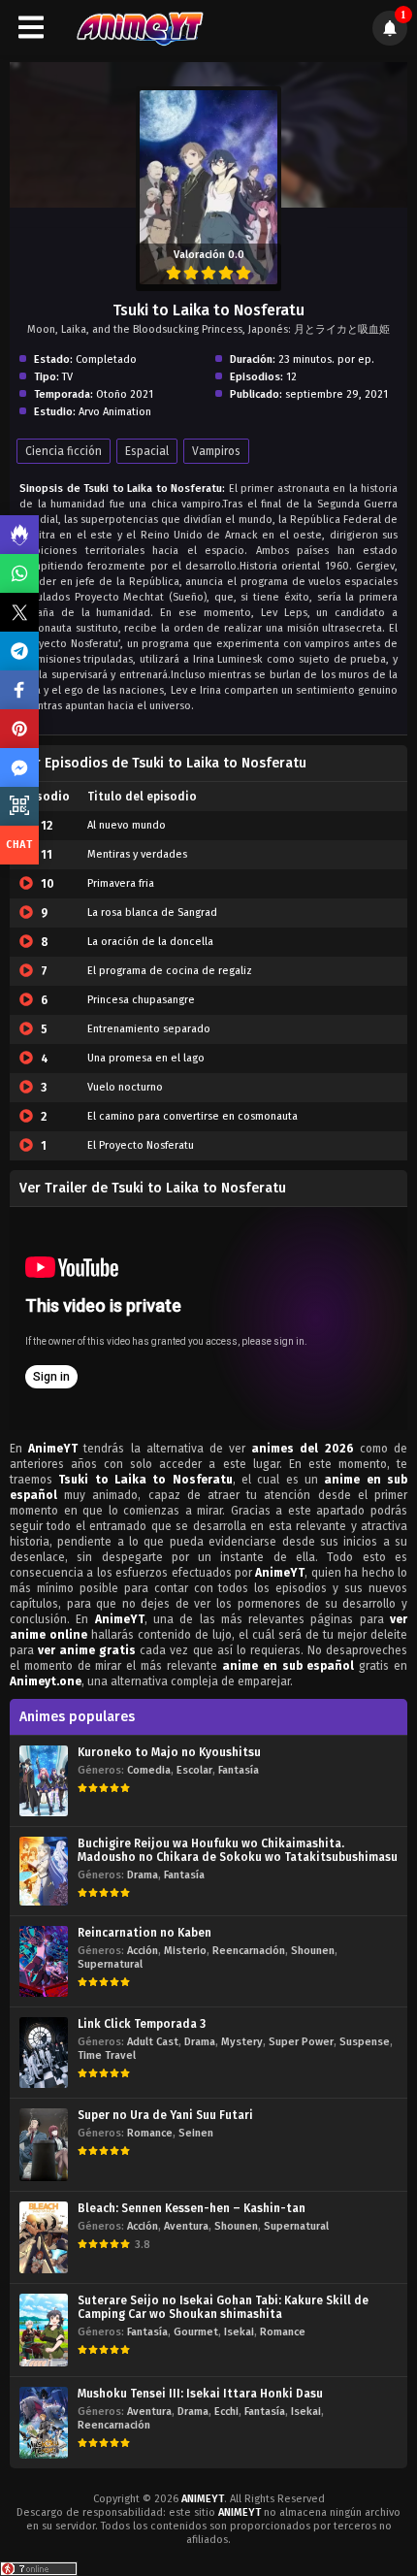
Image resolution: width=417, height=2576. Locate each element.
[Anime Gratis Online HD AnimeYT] (139, 28)
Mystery (242, 2042)
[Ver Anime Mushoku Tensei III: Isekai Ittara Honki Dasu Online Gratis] (44, 2422)
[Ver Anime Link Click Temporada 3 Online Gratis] (44, 2053)
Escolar (194, 1770)
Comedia (149, 1770)
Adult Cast (153, 2042)
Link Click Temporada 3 (142, 2024)
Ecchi (226, 2412)
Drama (143, 1875)
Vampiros (216, 451)
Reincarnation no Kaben (144, 1933)
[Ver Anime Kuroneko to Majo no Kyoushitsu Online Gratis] (44, 1781)
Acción (143, 1951)
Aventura (186, 2226)
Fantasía (239, 1770)
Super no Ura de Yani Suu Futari (165, 2115)
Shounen (313, 1951)
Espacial (147, 451)
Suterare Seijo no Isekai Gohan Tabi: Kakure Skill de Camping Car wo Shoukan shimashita (223, 2307)
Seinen (196, 2133)
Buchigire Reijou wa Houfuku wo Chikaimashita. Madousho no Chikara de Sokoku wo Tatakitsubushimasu (238, 1850)
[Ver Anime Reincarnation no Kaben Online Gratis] (44, 1961)
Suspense (365, 2042)
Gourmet (196, 2332)
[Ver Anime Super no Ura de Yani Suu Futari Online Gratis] (44, 2145)
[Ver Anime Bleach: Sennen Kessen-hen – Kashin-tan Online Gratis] (44, 2237)
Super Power (301, 2042)
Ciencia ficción (64, 451)
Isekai (239, 2332)
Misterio (185, 1951)
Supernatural (110, 1964)
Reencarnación (249, 1951)
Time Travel (107, 2055)
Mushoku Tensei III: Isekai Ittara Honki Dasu (200, 2394)
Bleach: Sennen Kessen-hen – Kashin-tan (192, 2208)
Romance (150, 2133)
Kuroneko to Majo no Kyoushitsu (169, 1752)
